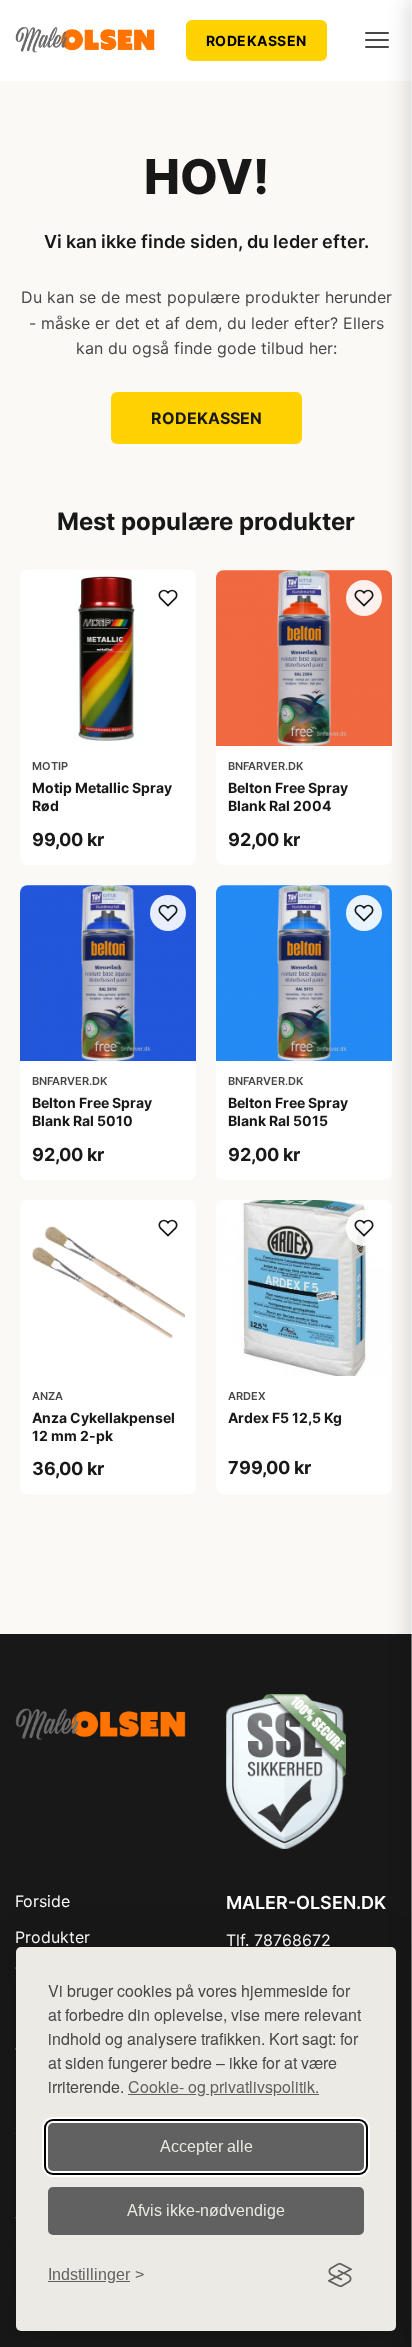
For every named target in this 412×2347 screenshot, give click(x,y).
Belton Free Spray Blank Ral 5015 (288, 1111)
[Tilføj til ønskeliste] (168, 598)
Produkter (52, 1937)
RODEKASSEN (256, 40)
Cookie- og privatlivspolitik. (223, 2086)
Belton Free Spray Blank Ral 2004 (288, 796)
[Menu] (377, 40)
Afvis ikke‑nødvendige (206, 2210)
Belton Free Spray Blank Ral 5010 (92, 1111)
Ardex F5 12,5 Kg (285, 1417)
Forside (42, 1901)
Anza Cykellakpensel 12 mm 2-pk (103, 1426)
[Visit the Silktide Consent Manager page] (340, 2275)
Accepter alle (206, 2146)
